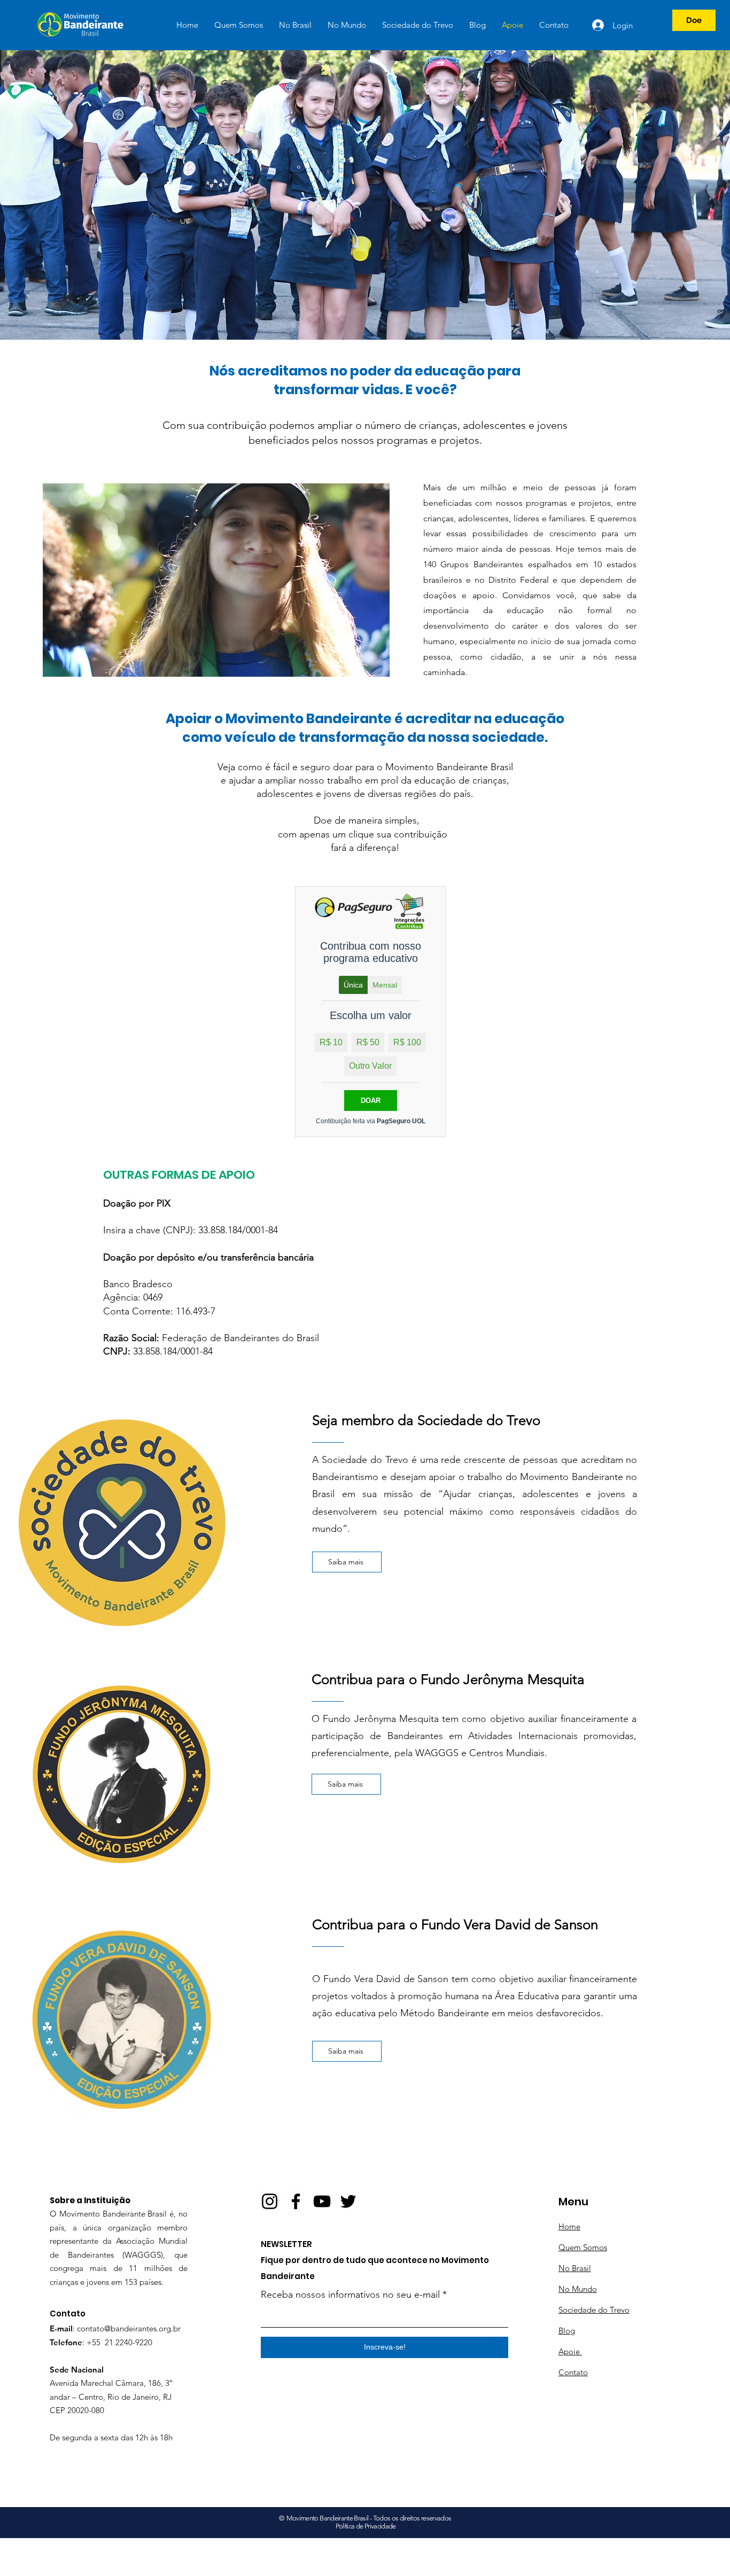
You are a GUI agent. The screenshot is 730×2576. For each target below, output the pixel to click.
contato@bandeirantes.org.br (129, 2328)
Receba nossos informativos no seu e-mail (350, 2295)
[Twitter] (348, 2201)
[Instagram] (270, 2201)
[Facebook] (296, 2201)
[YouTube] (322, 2201)
